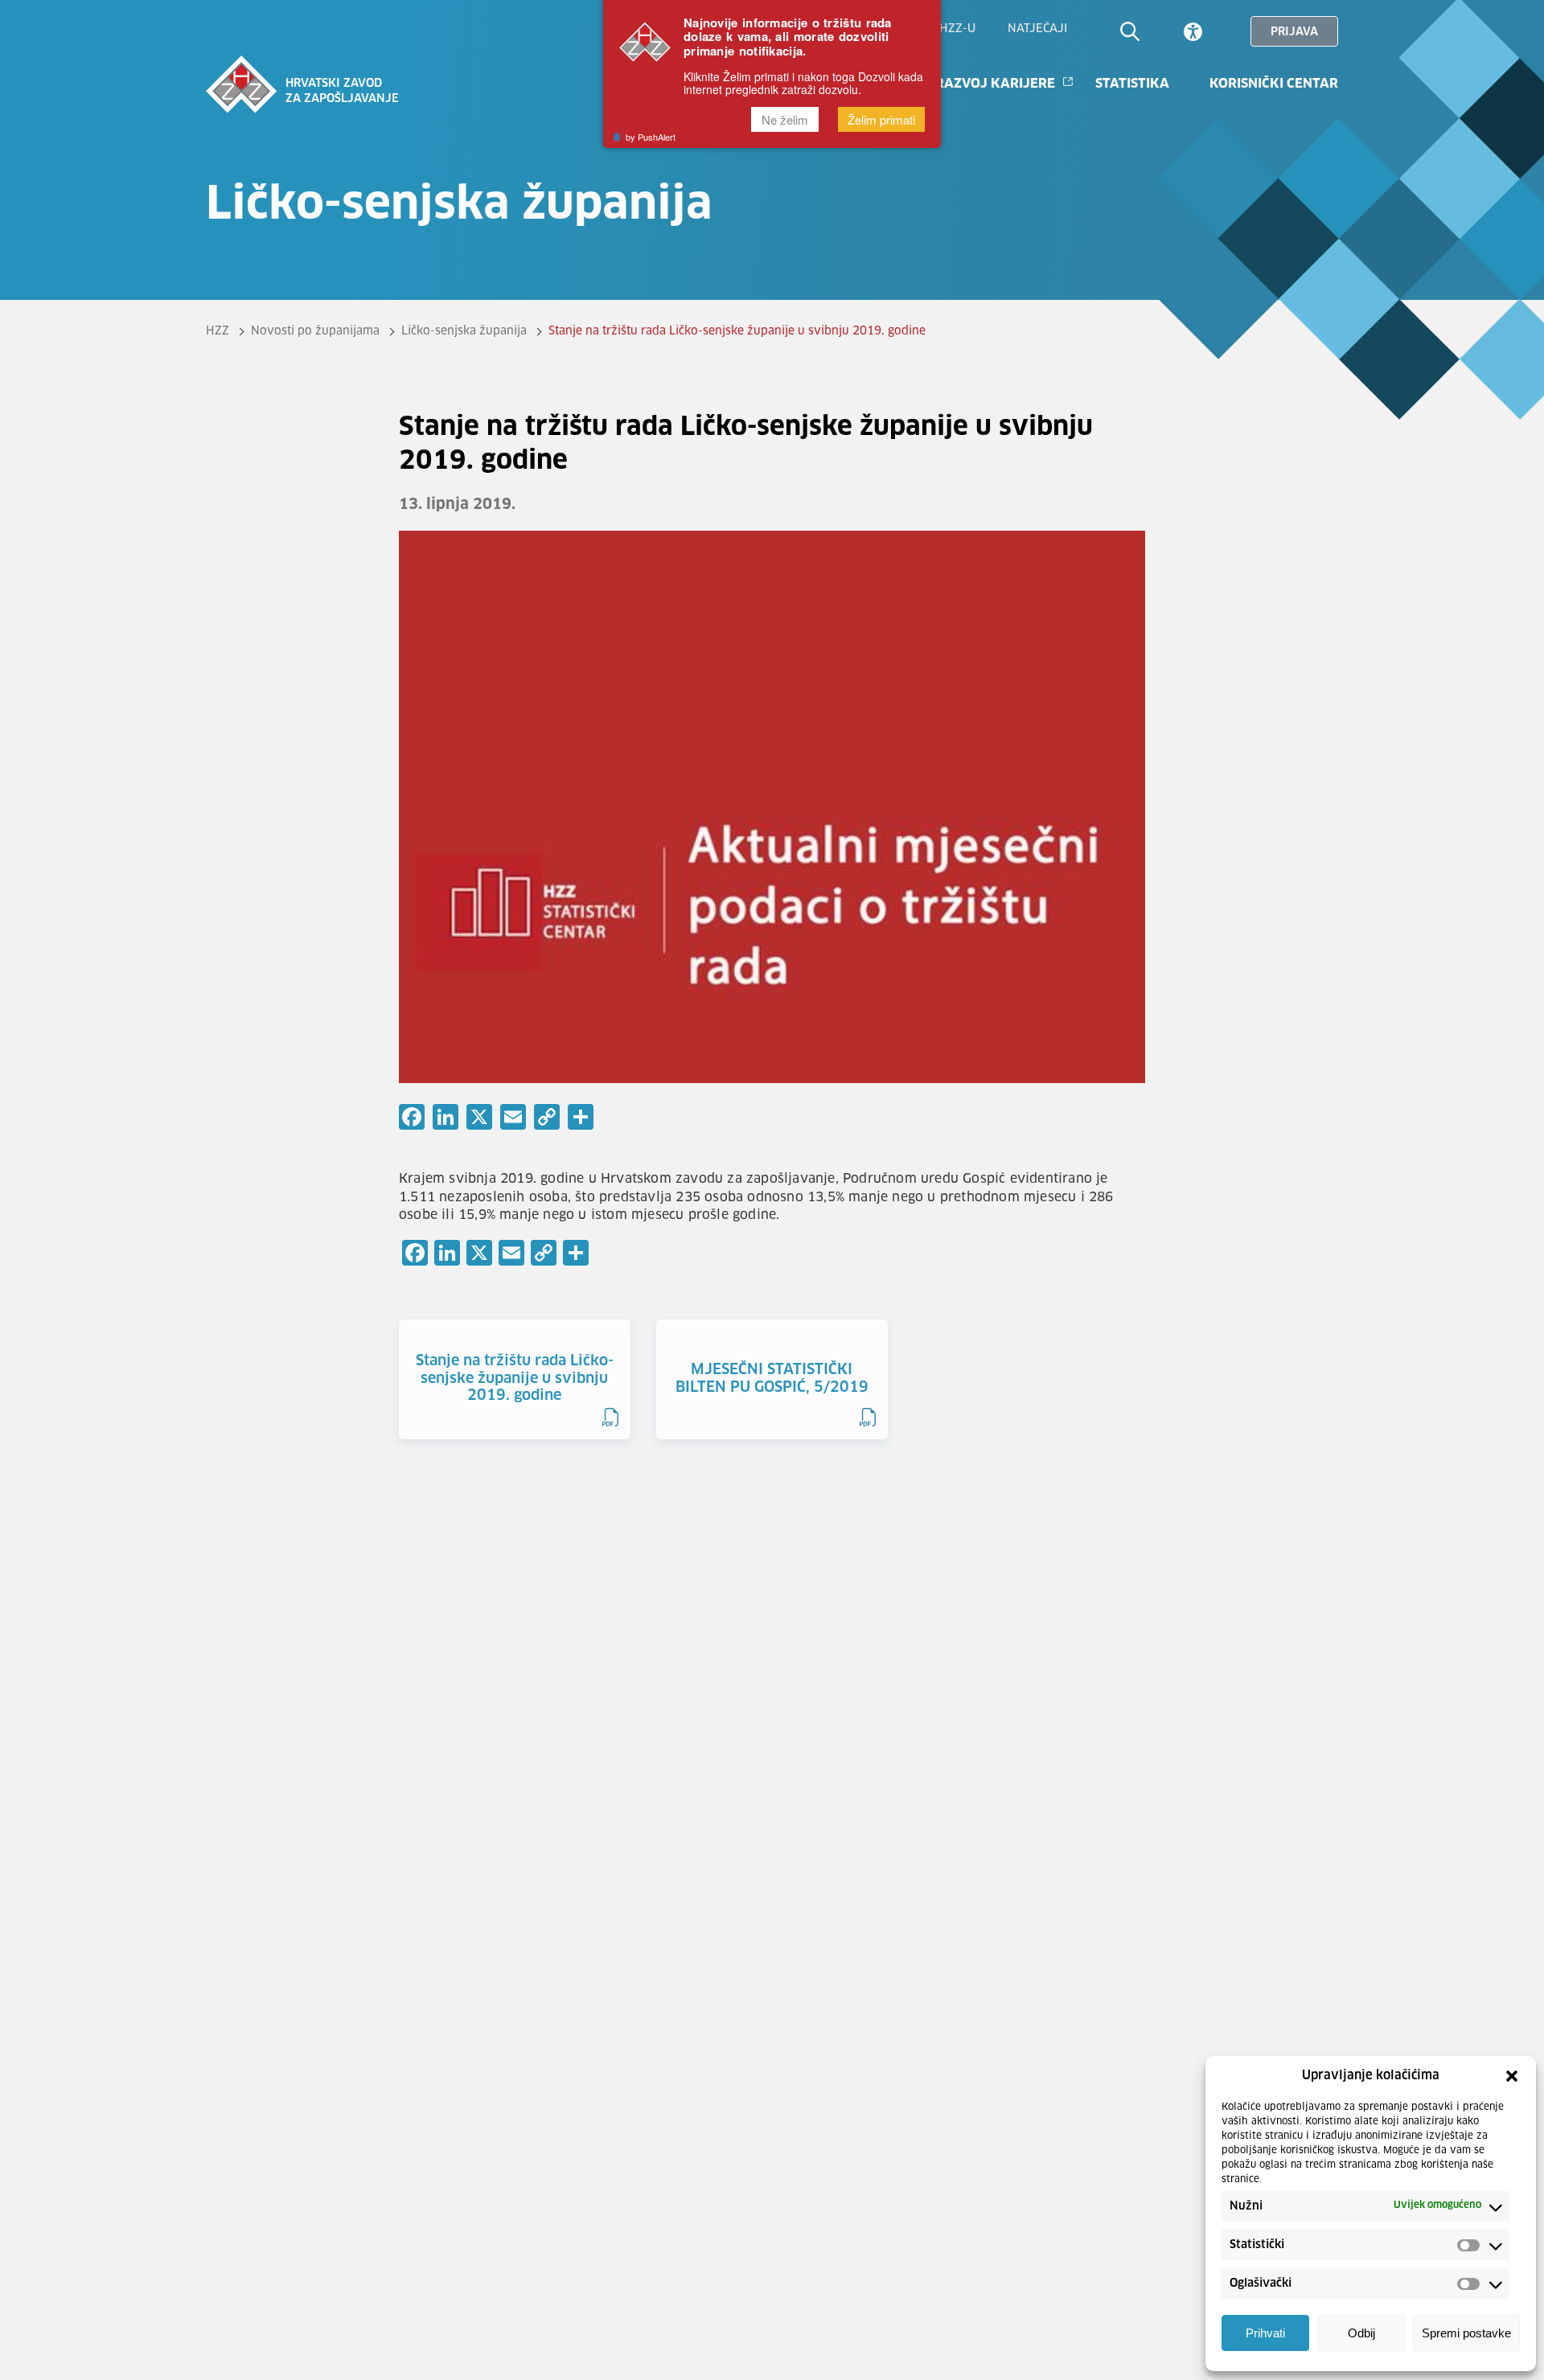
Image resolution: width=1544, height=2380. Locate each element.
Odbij (1361, 2334)
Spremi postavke (1466, 2334)
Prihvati (1265, 2334)
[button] (1512, 2076)
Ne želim (785, 120)
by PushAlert (651, 137)
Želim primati (881, 120)
